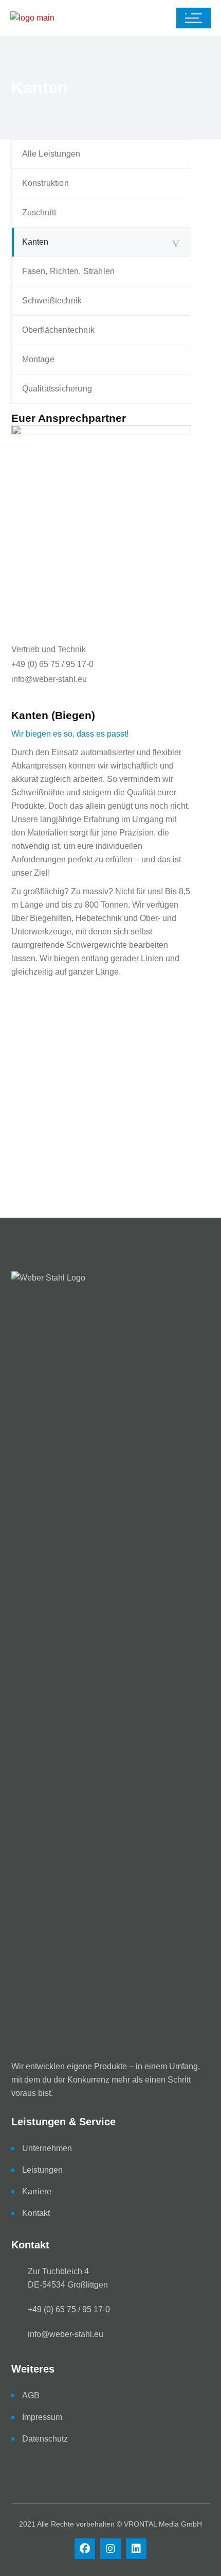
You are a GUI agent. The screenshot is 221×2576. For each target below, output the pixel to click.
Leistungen (42, 2170)
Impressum (42, 2417)
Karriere (37, 2191)
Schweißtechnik (52, 301)
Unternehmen (47, 2148)
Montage (38, 359)
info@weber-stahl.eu (49, 679)
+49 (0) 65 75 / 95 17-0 (52, 664)
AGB (31, 2395)
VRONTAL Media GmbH (163, 2524)
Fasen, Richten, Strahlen (69, 271)
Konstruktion (45, 183)
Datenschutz (45, 2439)
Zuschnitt (39, 212)
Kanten (35, 242)
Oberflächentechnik (59, 330)
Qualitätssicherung (57, 389)
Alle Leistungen (51, 154)
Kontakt (36, 2213)
